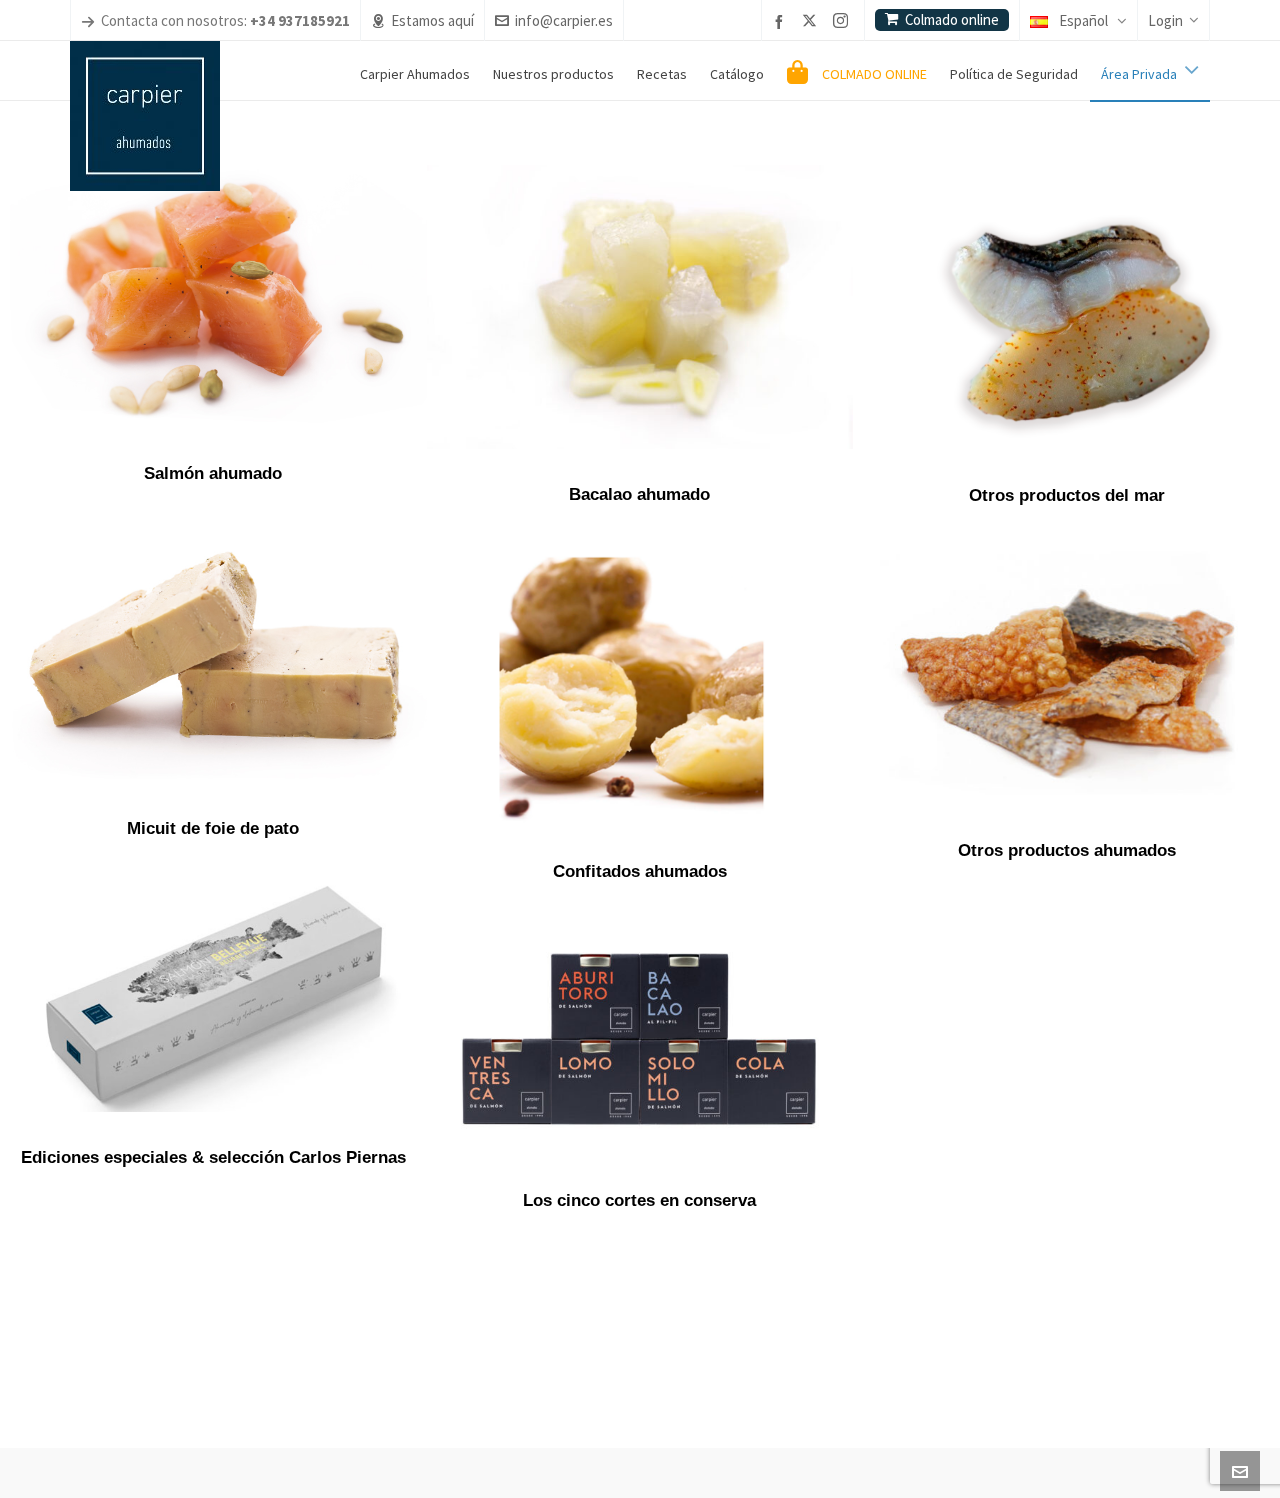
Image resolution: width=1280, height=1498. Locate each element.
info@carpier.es (564, 20)
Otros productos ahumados (1067, 850)
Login (1165, 20)
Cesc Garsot (512, 1448)
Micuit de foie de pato (213, 828)
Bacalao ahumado (639, 494)
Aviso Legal (575, 1449)
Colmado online (952, 19)
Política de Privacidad (658, 1449)
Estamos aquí (432, 20)
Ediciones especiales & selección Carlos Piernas (213, 1157)
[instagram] (843, 22)
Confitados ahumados (640, 871)
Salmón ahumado (213, 473)
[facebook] (782, 21)
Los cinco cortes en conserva (639, 1200)
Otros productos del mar (1067, 495)
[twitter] (812, 22)
